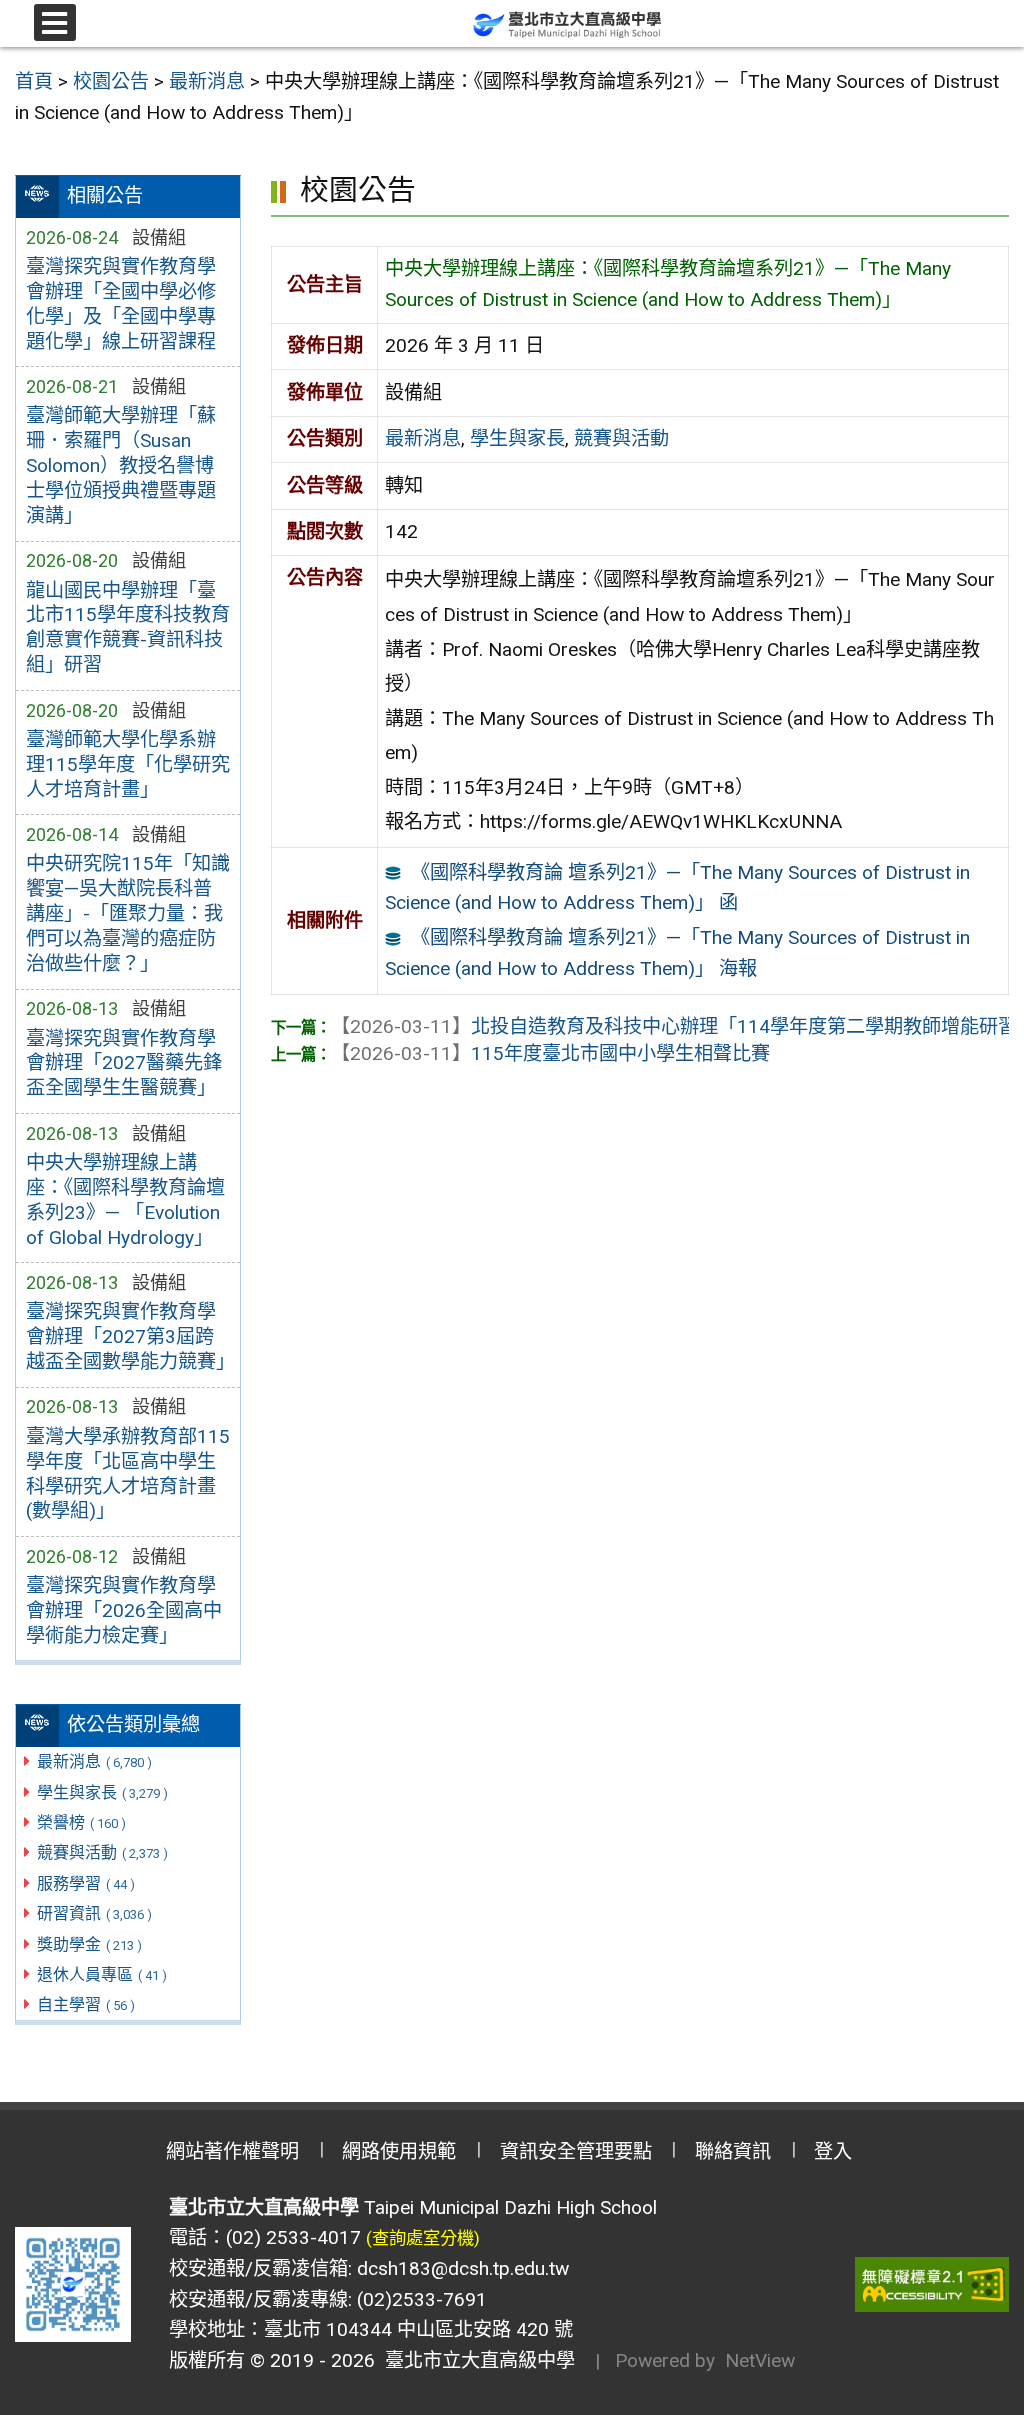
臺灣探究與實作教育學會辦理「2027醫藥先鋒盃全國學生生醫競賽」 (124, 1063)
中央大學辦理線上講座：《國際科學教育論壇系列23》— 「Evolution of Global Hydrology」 (125, 1200)
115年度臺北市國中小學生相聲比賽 (550, 1053)
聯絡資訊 (733, 2151)
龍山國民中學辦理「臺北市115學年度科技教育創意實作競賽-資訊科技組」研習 (128, 628)
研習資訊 (94, 1913)
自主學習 (86, 2004)
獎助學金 (89, 1944)
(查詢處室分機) (423, 2238)
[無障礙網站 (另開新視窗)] (932, 2284)
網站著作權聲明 (232, 2151)
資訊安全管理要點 (576, 2151)
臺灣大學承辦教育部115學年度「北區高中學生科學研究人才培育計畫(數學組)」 (128, 1474)
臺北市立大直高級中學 (475, 2360)
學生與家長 (102, 1792)
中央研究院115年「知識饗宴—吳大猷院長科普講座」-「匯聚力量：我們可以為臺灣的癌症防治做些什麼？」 (128, 913)
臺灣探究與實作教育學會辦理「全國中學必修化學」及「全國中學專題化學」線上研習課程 (121, 304)
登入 (833, 2151)
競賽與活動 (102, 1852)
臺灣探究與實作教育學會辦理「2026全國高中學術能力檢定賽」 (124, 1610)
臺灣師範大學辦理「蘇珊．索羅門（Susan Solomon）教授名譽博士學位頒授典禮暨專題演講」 (121, 465)
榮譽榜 (81, 1822)
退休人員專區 (102, 1974)
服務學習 (86, 1883)
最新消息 (94, 1761)
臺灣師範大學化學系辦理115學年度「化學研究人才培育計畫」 (128, 764)
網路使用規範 (399, 2151)
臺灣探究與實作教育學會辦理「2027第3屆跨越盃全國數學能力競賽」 (128, 1336)
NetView (760, 2360)
